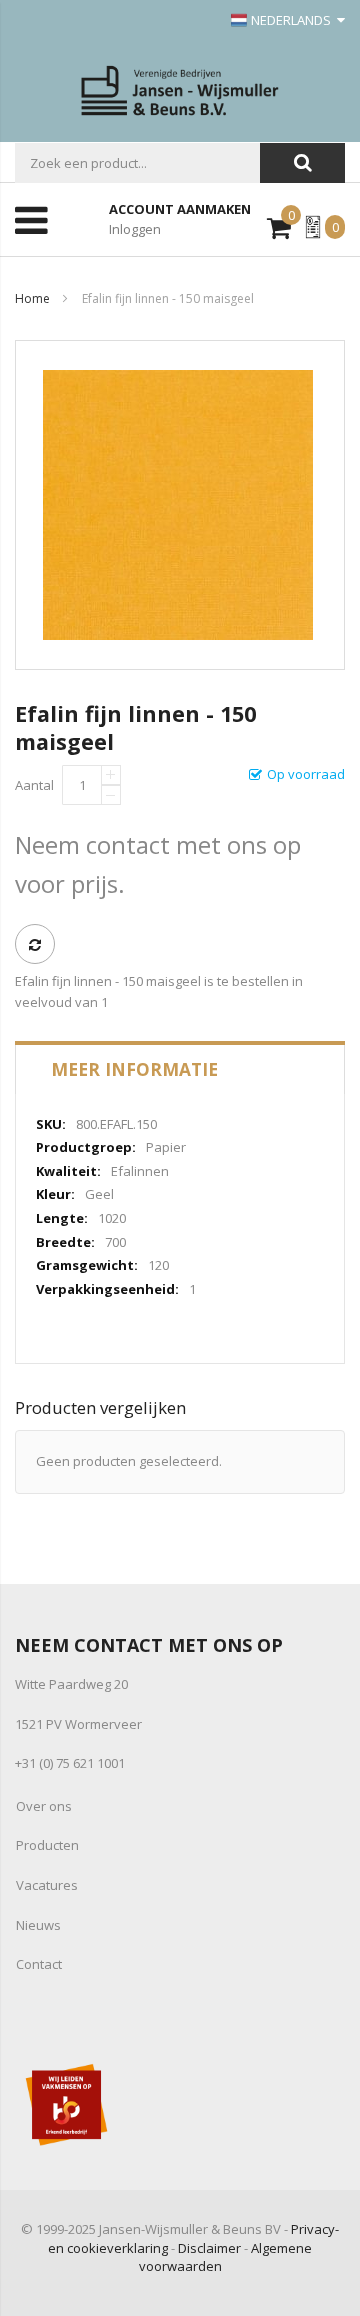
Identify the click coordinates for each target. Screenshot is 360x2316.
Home (32, 298)
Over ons (44, 1806)
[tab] (180, 1069)
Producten (47, 1845)
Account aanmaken (180, 209)
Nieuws (38, 1925)
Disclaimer (209, 2248)
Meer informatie (134, 1069)
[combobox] (137, 163)
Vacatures (47, 1885)
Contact (39, 1964)
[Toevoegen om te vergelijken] (35, 944)
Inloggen (135, 229)
